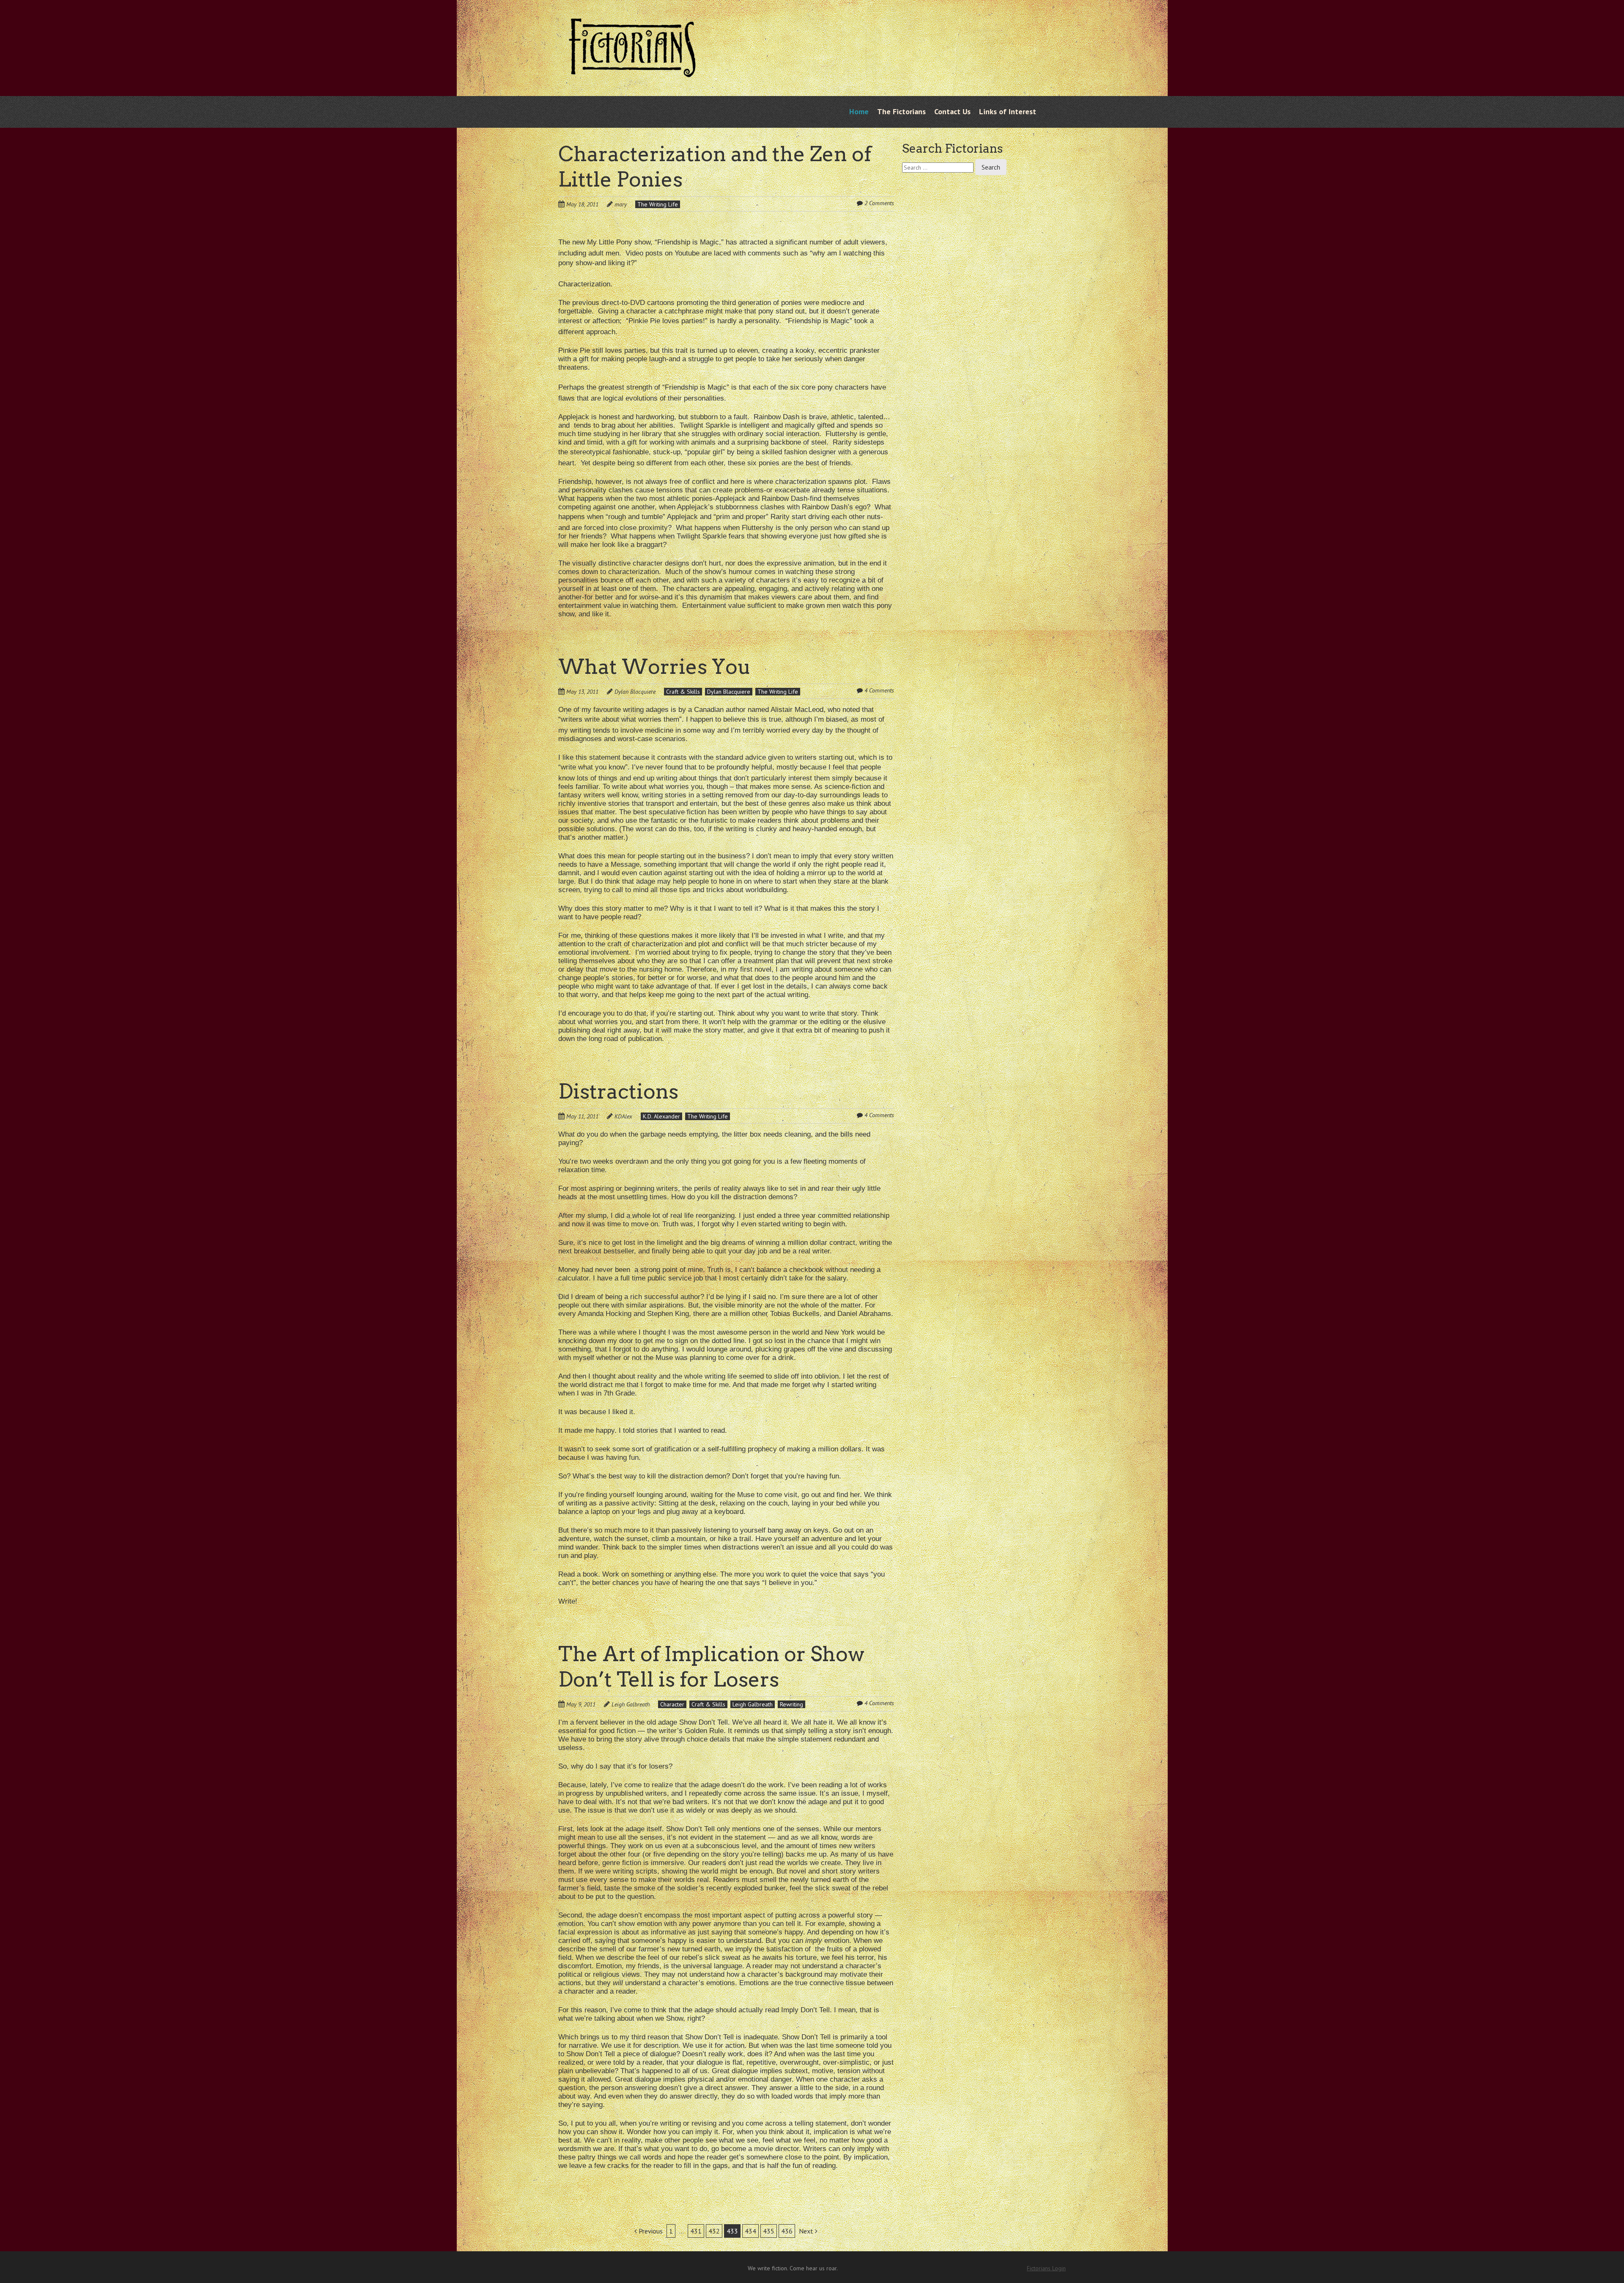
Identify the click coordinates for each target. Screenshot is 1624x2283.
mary (621, 204)
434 (750, 2231)
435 (769, 2231)
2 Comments (879, 203)
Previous (650, 2231)
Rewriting (791, 1704)
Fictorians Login (1046, 2268)
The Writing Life (658, 204)
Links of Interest (1008, 111)
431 (696, 2231)
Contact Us (952, 111)
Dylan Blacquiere (635, 692)
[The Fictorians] (632, 71)
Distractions (618, 1091)
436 (787, 2231)
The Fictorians (901, 111)
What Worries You (655, 667)
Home (859, 111)
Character (672, 1704)
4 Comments (879, 690)
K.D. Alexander (661, 1116)
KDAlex (623, 1116)
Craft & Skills (683, 692)
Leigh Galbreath (631, 1704)
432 (714, 2231)
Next (807, 2231)
